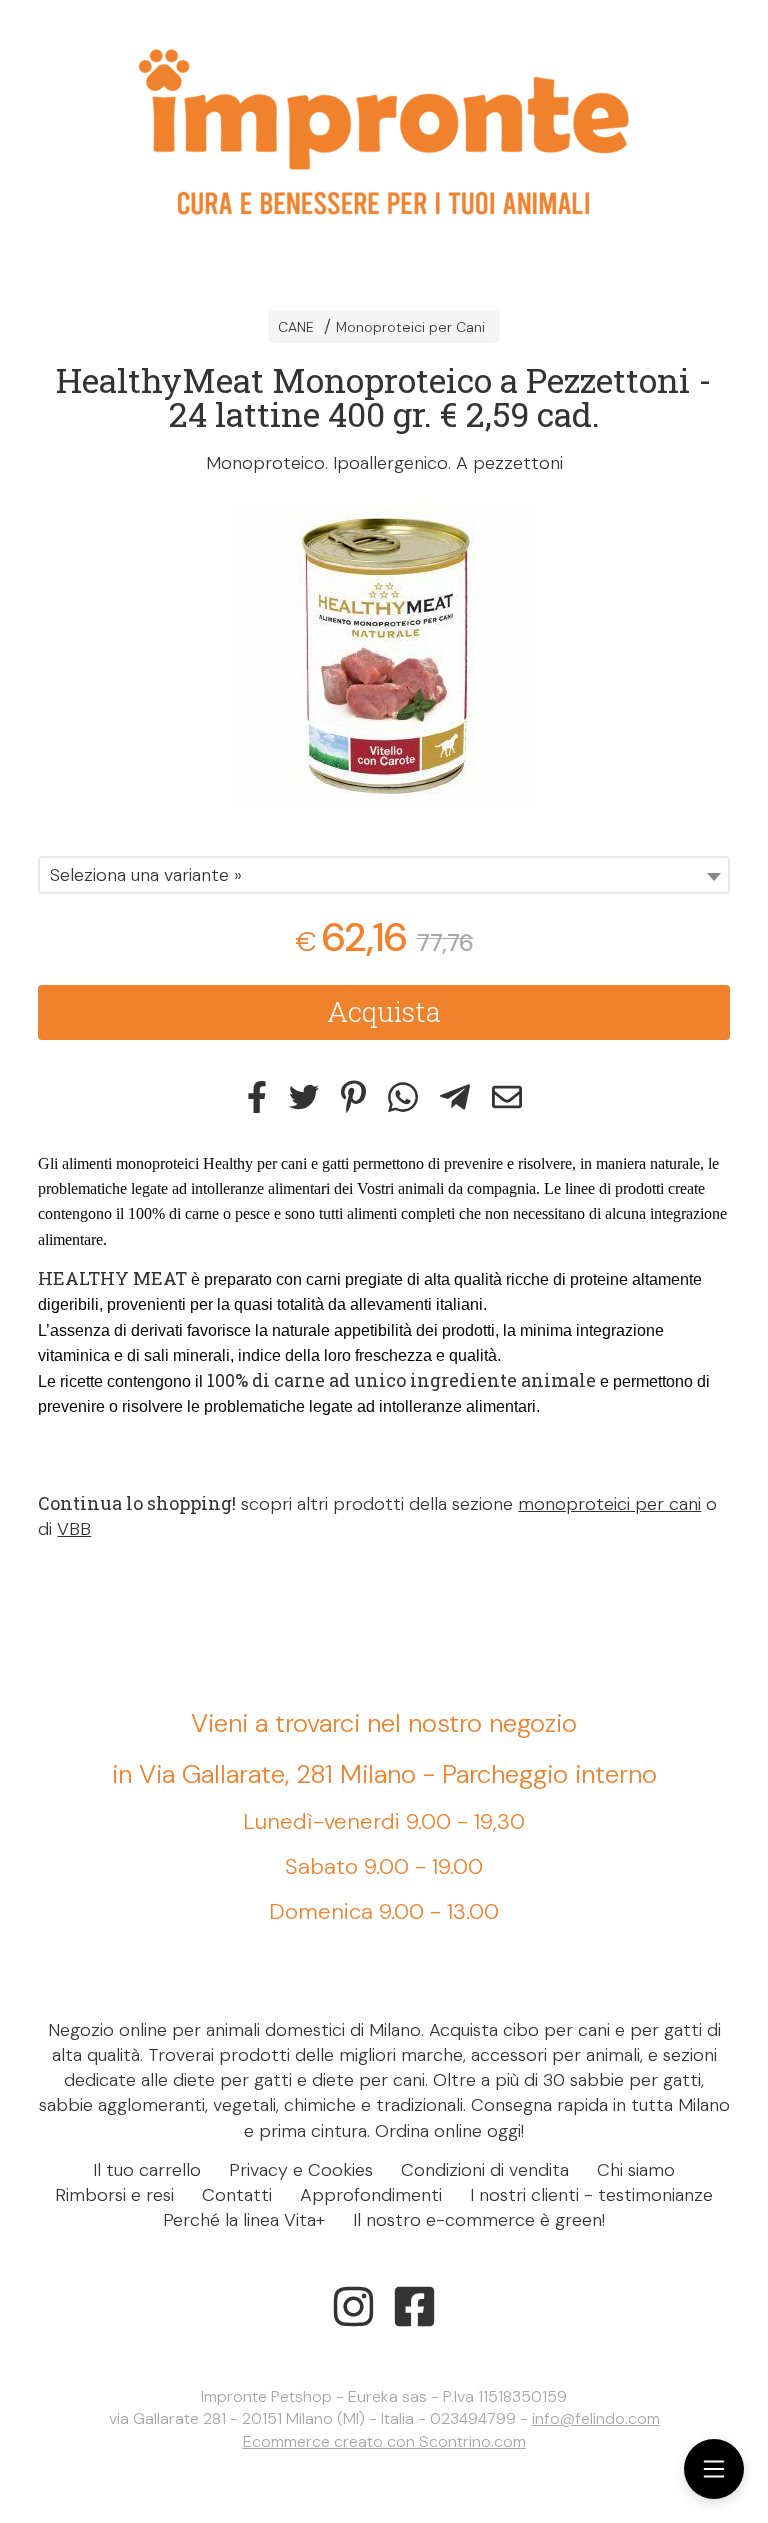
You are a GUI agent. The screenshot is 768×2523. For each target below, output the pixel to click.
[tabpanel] (384, 656)
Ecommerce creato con (384, 2441)
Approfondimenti (371, 2195)
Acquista (384, 1011)
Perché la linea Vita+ (244, 2220)
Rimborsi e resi (114, 2195)
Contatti (237, 2195)
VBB (74, 1529)
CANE (296, 327)
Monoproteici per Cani (410, 327)
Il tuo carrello (147, 2170)
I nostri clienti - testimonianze (591, 2195)
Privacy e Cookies (301, 2170)
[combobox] (383, 875)
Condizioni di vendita (485, 2170)
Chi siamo (636, 2170)
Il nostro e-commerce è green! (479, 2220)
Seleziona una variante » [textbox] (146, 875)
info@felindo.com (596, 2418)
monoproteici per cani (609, 1504)
